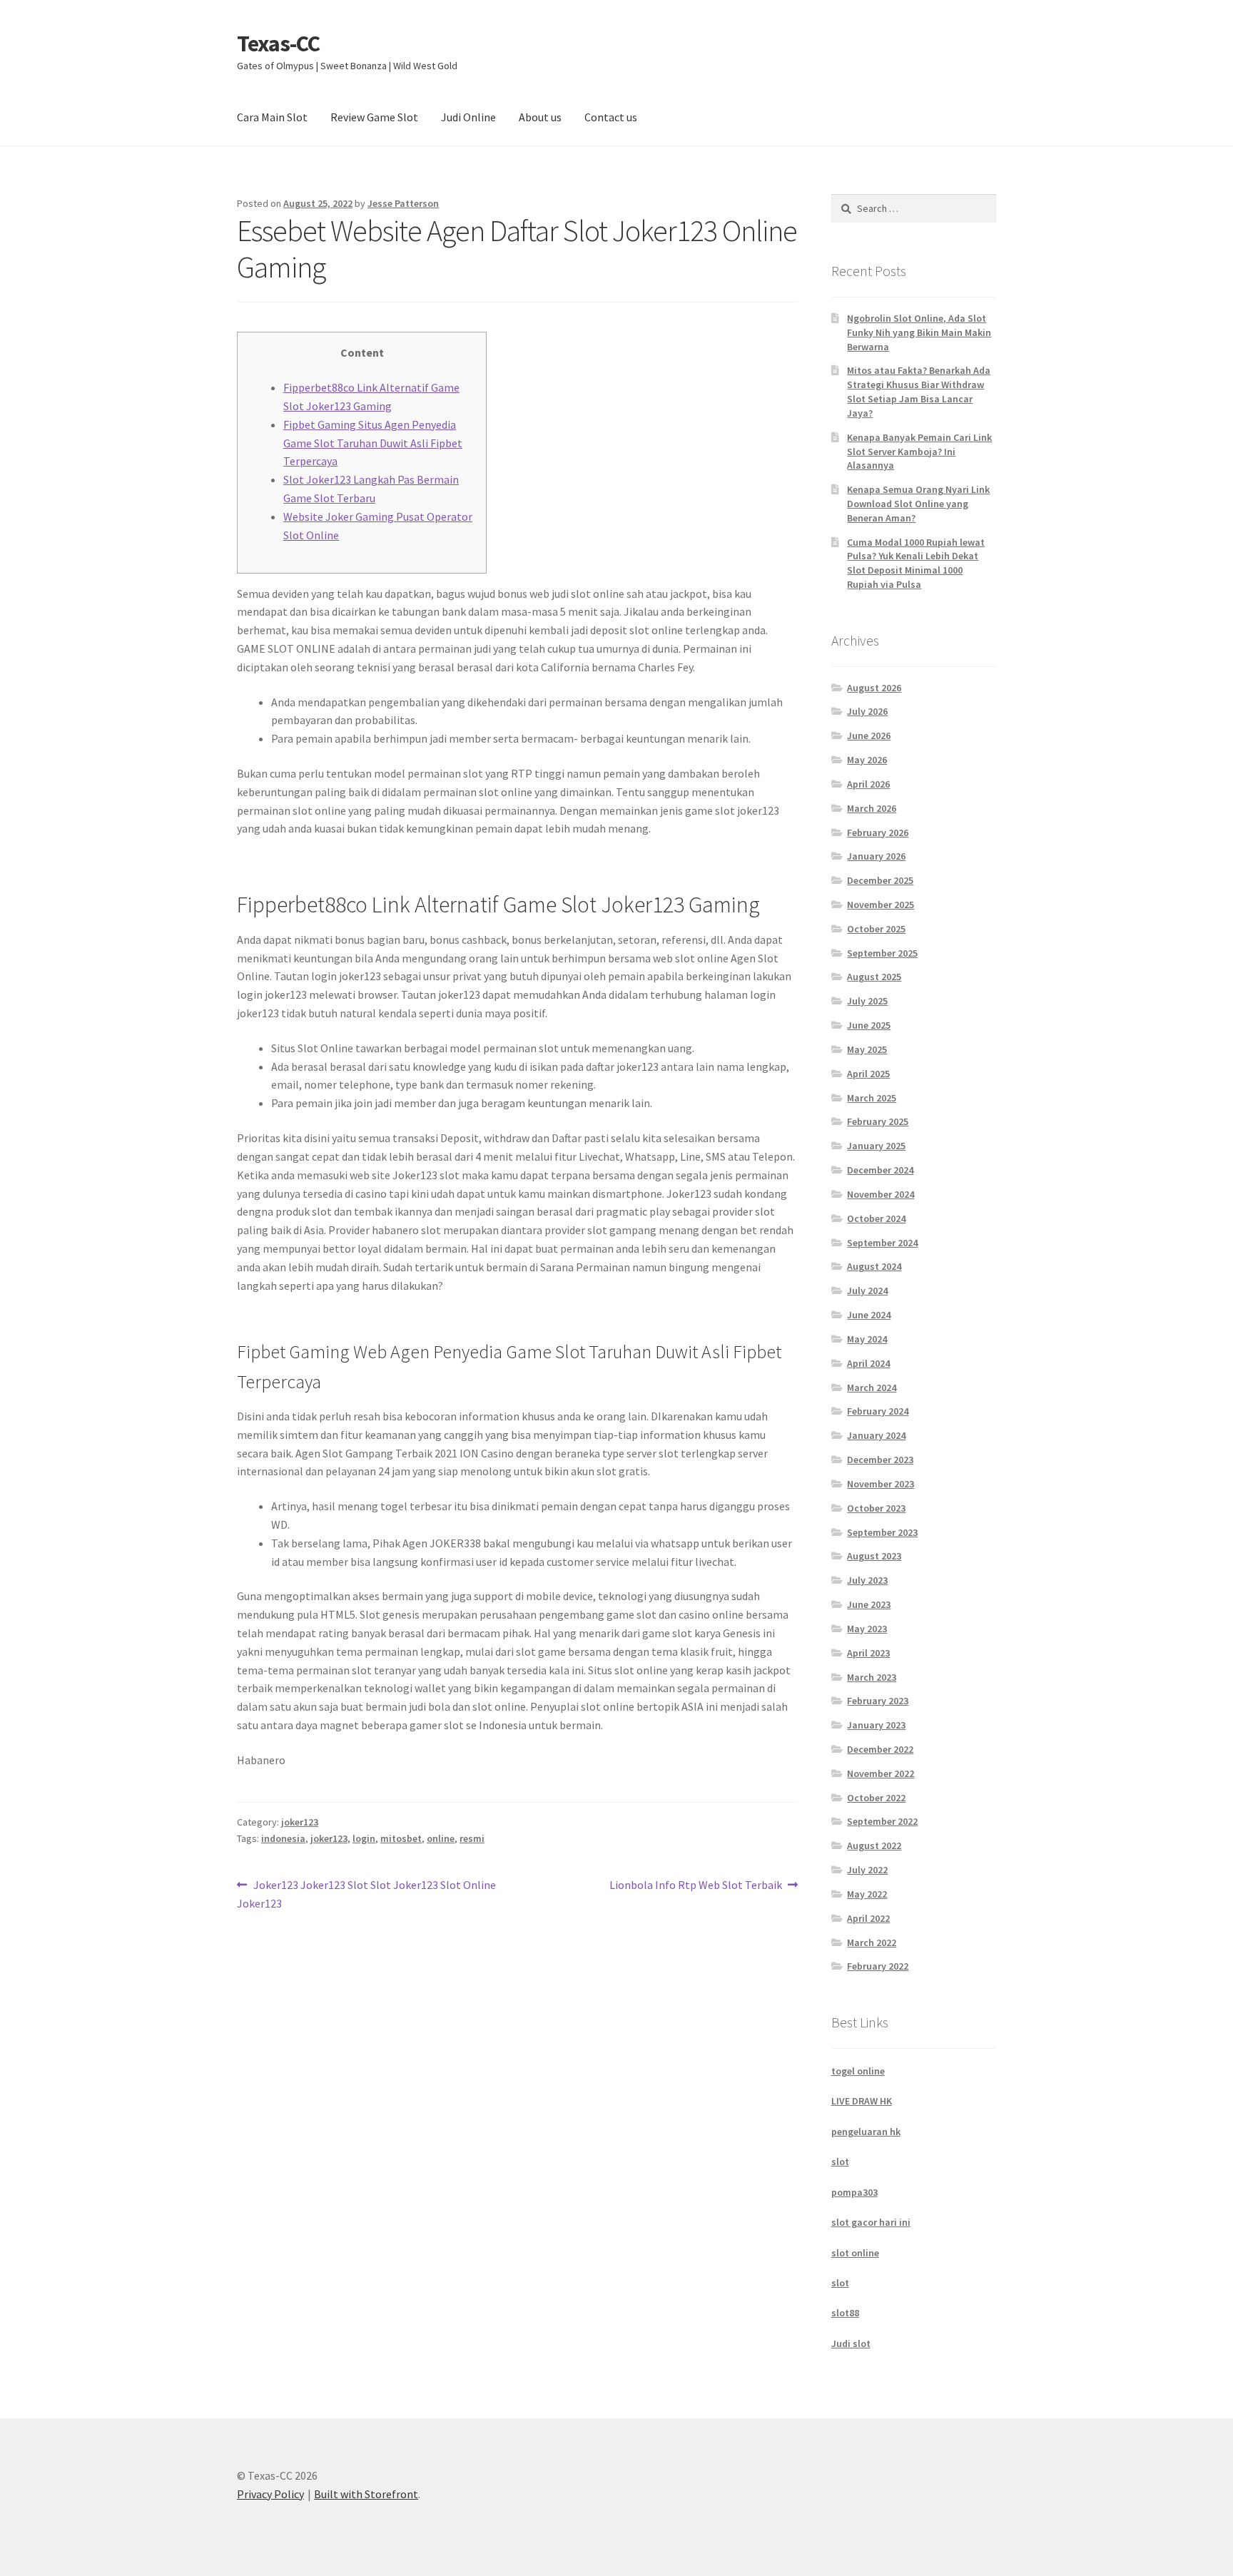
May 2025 (867, 1049)
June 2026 (869, 735)
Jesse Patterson (403, 203)
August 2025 (874, 977)
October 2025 (876, 929)
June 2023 (869, 1604)
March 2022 (872, 1943)
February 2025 (878, 1121)
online (441, 1838)
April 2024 (868, 1363)
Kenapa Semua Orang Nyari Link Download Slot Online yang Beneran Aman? (918, 504)
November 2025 (881, 905)
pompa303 (854, 2192)
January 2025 (876, 1146)
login (364, 1838)
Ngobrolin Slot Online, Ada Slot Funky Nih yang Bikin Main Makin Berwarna (919, 332)
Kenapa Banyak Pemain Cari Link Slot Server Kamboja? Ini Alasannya (919, 452)
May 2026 (867, 760)
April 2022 (868, 1918)
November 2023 (881, 1484)
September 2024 (882, 1243)
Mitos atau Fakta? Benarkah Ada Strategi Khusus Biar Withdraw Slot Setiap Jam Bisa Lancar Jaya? (919, 391)
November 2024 (881, 1194)
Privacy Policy (270, 2494)
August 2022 (874, 1846)
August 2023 (874, 1556)
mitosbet (401, 1838)
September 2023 (882, 1532)
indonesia (283, 1838)
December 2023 (880, 1460)
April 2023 (868, 1653)
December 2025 (880, 880)
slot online (855, 2253)
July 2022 (867, 1870)
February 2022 (878, 1966)
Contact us (611, 117)
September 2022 (882, 1821)
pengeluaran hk (866, 2132)
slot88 (845, 2313)
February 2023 (878, 1701)
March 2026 (872, 808)
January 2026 (876, 856)
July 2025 (867, 1001)
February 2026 (878, 833)
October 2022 (876, 1798)
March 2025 (872, 1098)
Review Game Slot (374, 117)
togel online (858, 2071)
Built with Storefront (366, 2494)
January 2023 (876, 1725)
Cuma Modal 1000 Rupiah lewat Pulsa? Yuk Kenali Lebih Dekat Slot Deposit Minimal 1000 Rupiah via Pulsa (916, 563)
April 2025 (868, 1074)
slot (840, 2162)
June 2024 (869, 1315)
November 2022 (881, 1773)
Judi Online (468, 117)
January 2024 (876, 1435)
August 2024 (874, 1266)
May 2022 (867, 1894)
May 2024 (867, 1339)
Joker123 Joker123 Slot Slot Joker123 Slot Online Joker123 (366, 1894)
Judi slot (851, 2343)
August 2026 (874, 688)
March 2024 (872, 1388)
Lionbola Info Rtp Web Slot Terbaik (696, 1886)
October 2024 (876, 1218)
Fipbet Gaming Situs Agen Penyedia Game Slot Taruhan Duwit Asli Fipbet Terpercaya (373, 443)
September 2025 (882, 953)
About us (540, 117)
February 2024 (878, 1411)
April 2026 (868, 784)
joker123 (300, 1822)
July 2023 (867, 1580)
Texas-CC (278, 44)
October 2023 (876, 1508)
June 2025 (869, 1025)
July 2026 (867, 711)
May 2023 (867, 1629)
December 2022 (880, 1749)
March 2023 (872, 1677)
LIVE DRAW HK (862, 2101)
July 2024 (867, 1290)
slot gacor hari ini (871, 2222)
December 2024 (880, 1170)
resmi (472, 1838)
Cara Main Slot (272, 117)
